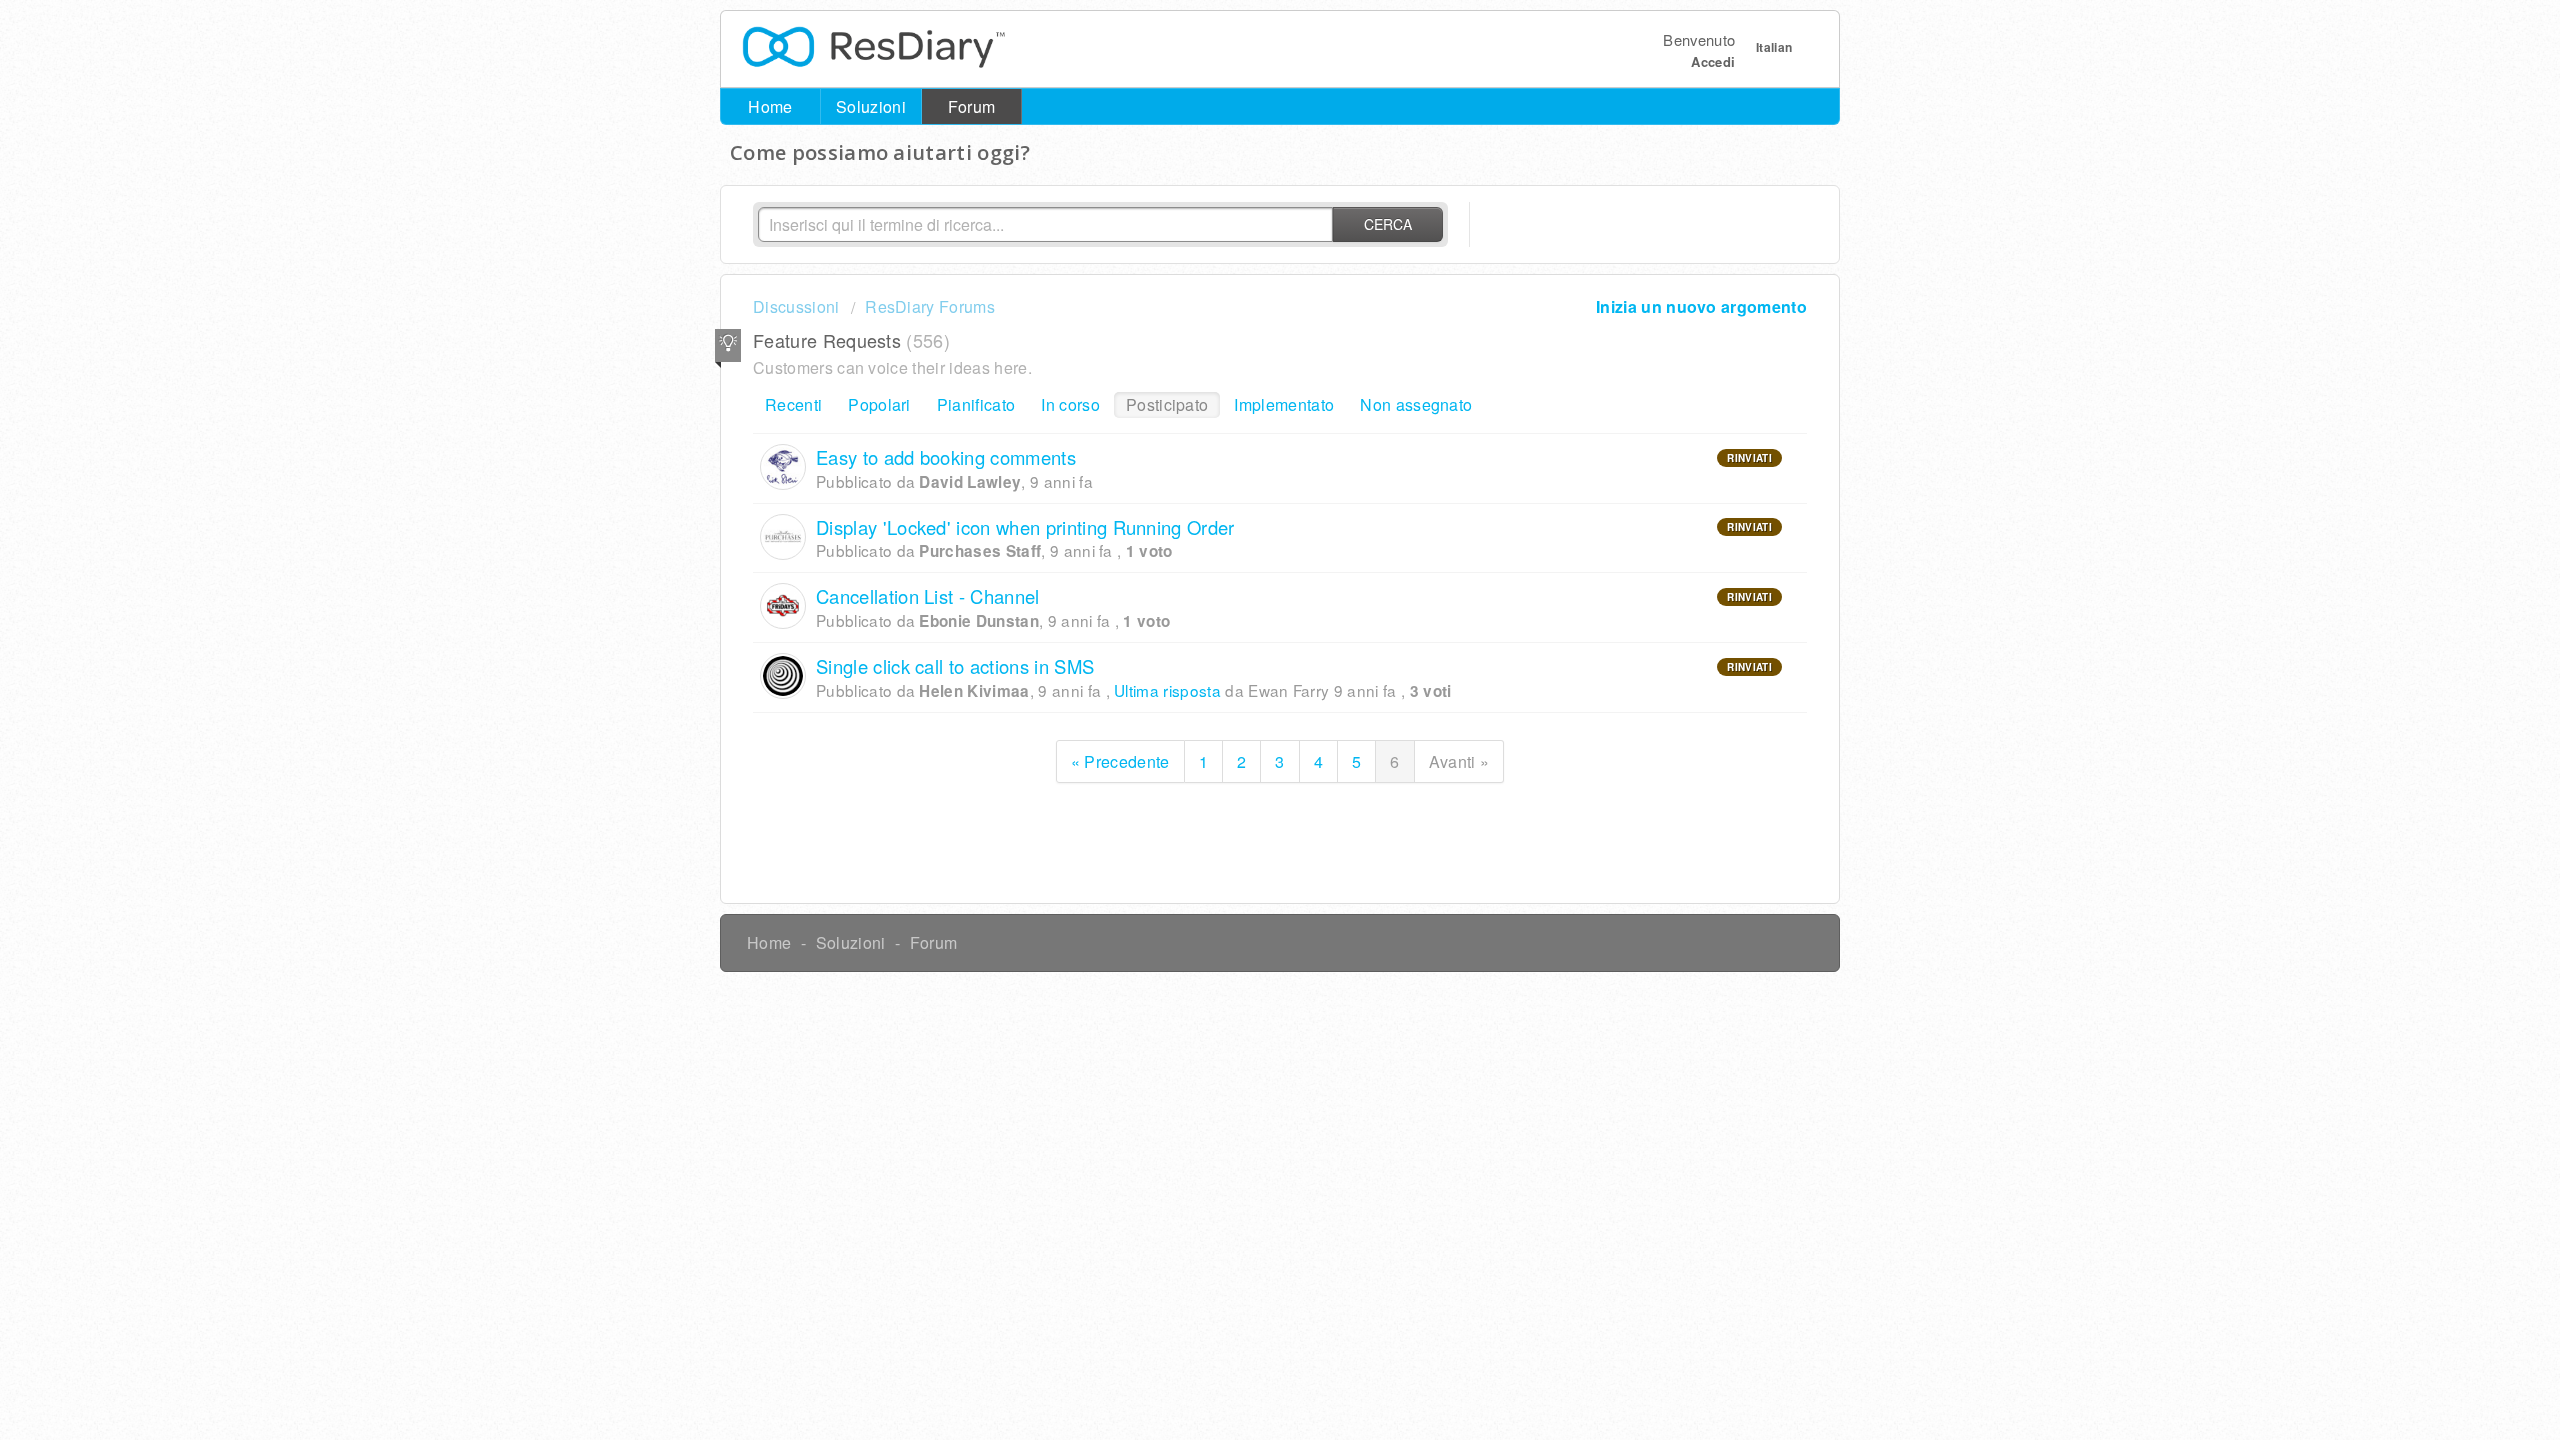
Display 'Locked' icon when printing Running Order (1025, 527)
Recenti (793, 404)
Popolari (879, 404)
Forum (972, 106)
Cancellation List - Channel (928, 596)
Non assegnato (1416, 404)
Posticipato (1167, 404)
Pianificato (976, 404)
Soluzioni (871, 106)
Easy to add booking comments (946, 457)
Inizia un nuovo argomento (1701, 306)
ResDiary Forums (930, 306)
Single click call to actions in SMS (955, 666)
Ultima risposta (1167, 690)
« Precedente (1120, 761)
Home (770, 106)
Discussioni (796, 306)
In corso (1070, 404)
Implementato (1284, 404)
